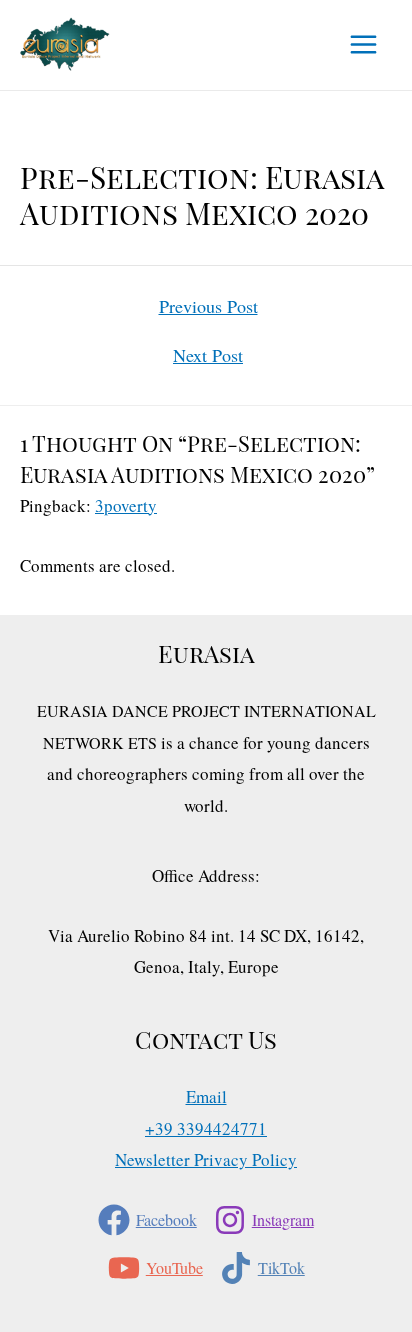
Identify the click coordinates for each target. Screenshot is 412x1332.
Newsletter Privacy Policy (206, 1159)
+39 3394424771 (206, 1128)
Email (206, 1096)
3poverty (126, 505)
